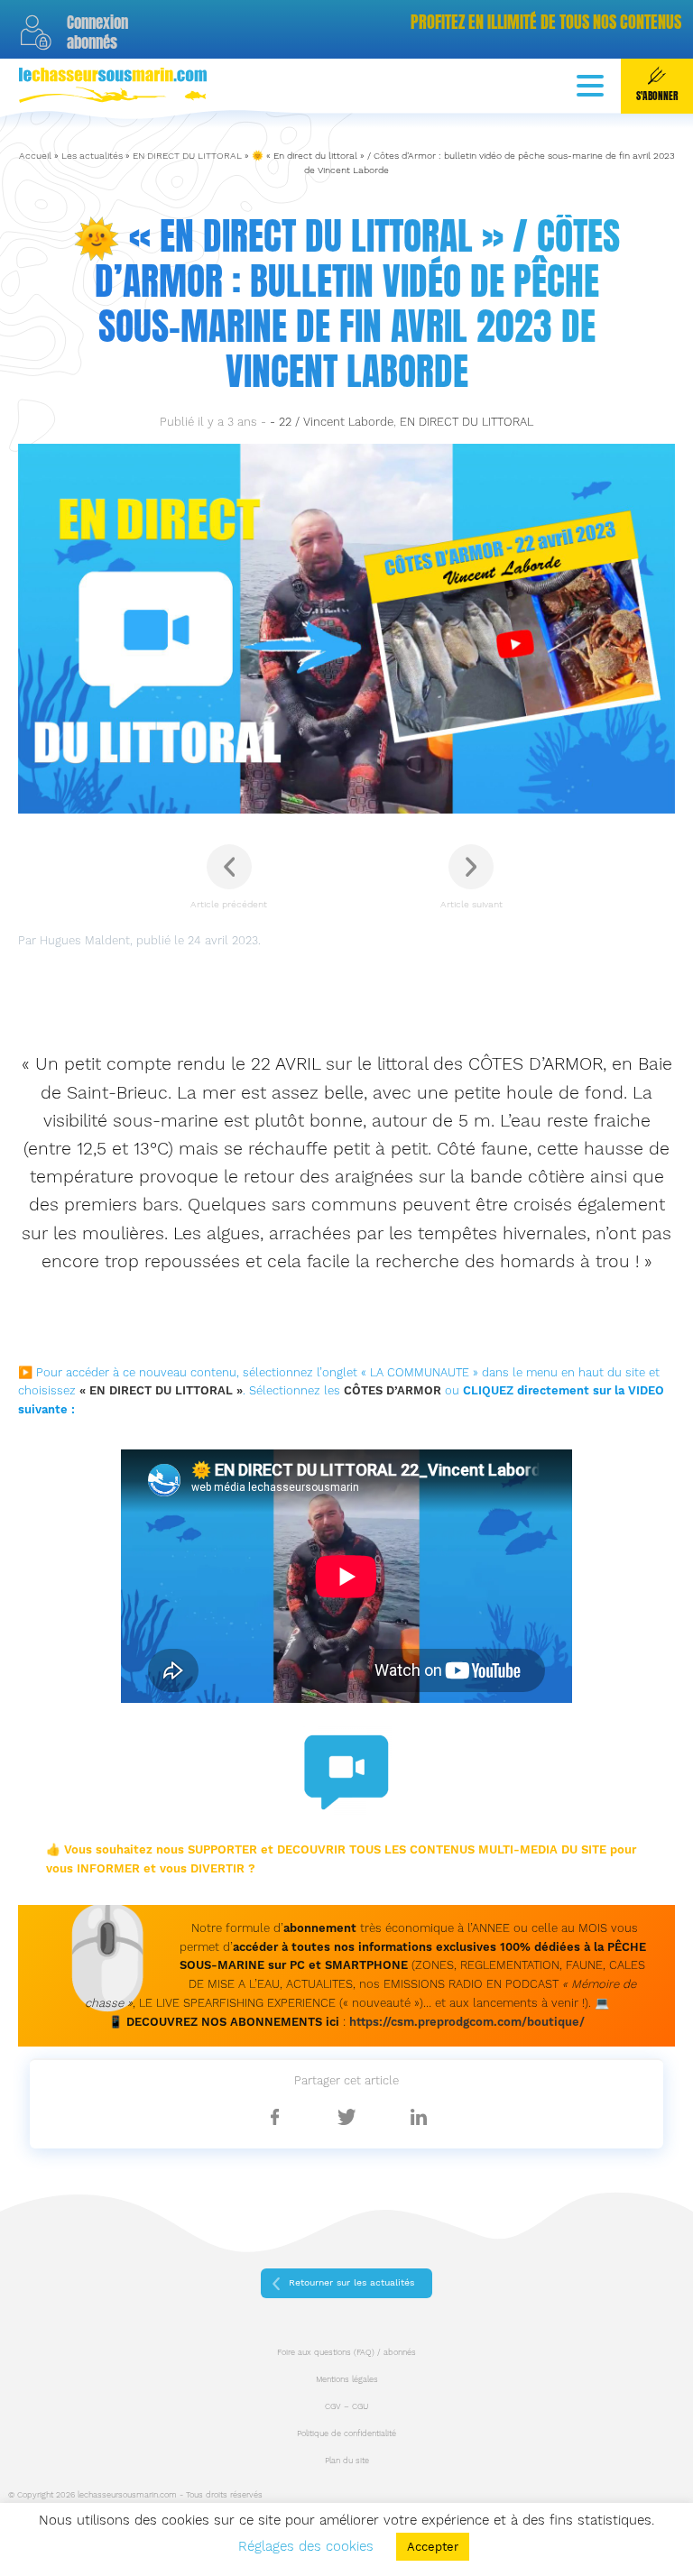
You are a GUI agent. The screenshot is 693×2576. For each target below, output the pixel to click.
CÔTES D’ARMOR (393, 1390)
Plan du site (347, 2461)
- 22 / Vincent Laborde (332, 422)
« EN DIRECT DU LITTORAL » (161, 1390)
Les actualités (92, 156)
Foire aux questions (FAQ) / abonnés (346, 2352)
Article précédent (229, 904)
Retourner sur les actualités (351, 2282)
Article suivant (471, 904)
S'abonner (657, 96)
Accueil (35, 156)
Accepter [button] (433, 2547)
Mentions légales (347, 2379)
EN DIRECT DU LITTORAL (187, 156)
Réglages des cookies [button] (306, 2546)
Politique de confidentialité (346, 2433)
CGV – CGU (346, 2406)
